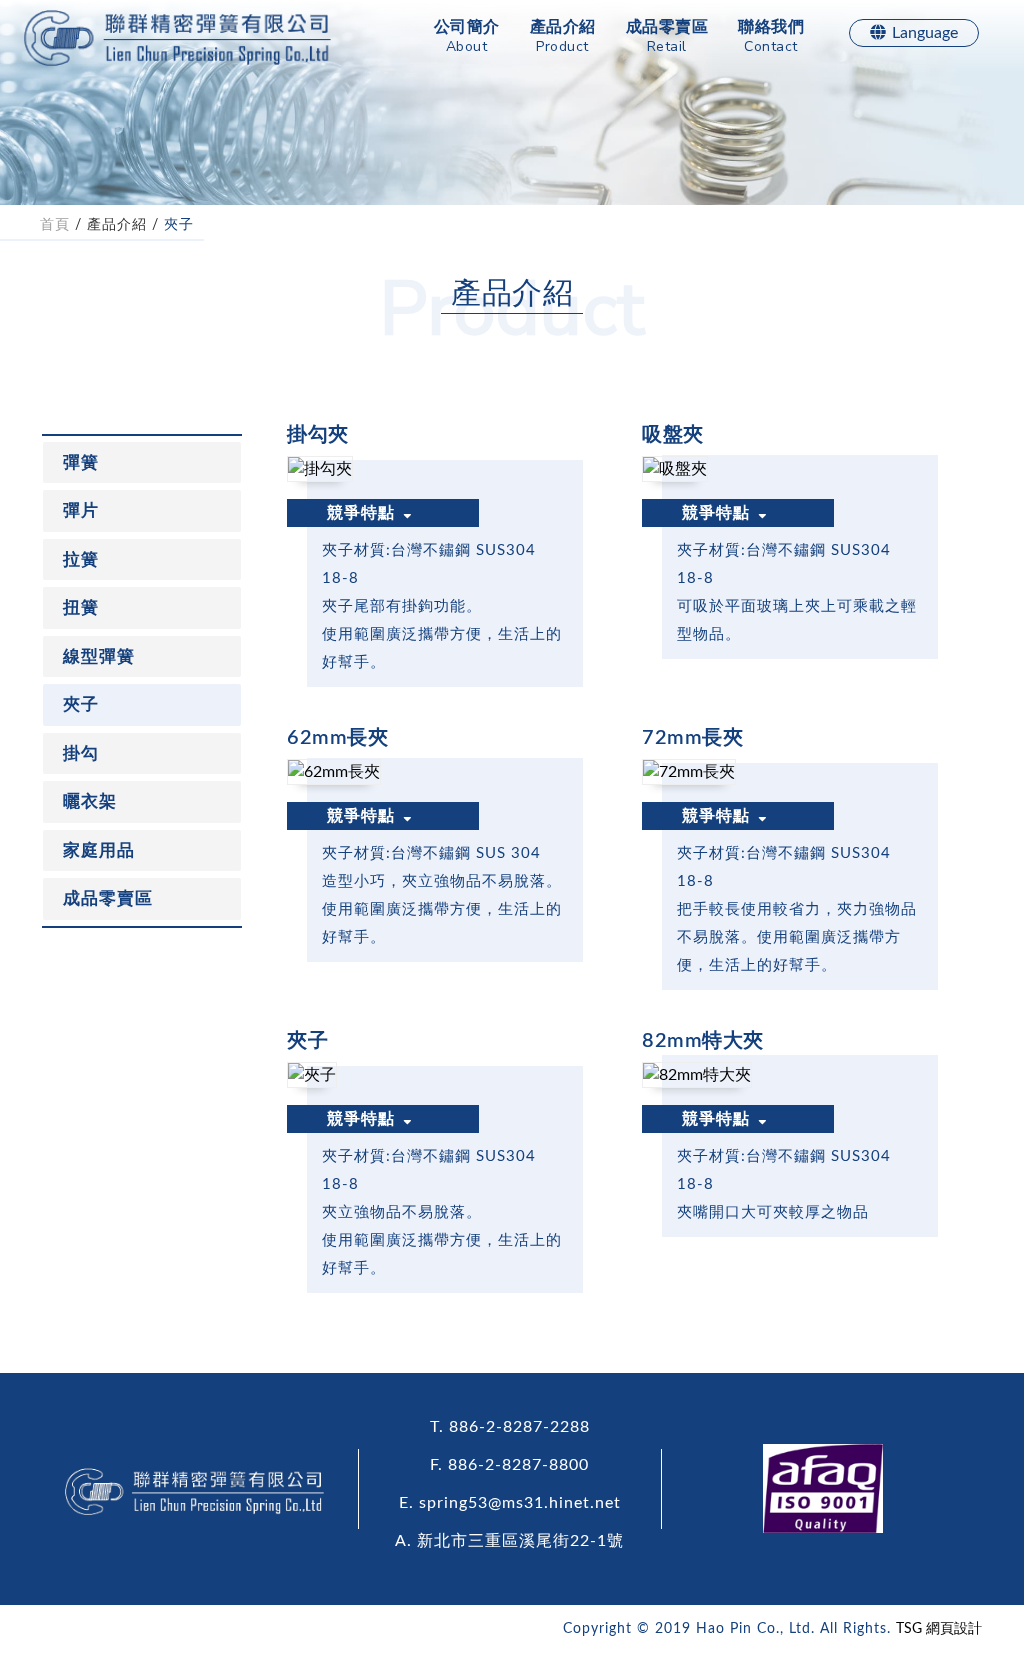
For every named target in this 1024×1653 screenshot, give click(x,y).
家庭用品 (99, 850)
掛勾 (81, 753)
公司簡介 (467, 37)
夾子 (179, 225)
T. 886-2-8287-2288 (510, 1427)
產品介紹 (563, 37)
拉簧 (81, 559)
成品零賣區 (667, 37)
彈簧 (81, 462)
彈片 (81, 510)
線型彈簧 (99, 656)
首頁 (55, 225)
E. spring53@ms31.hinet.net (510, 1503)
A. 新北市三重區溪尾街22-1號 (509, 1541)
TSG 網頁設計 (939, 1629)
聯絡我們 (771, 37)
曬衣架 (90, 801)
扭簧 (81, 607)
